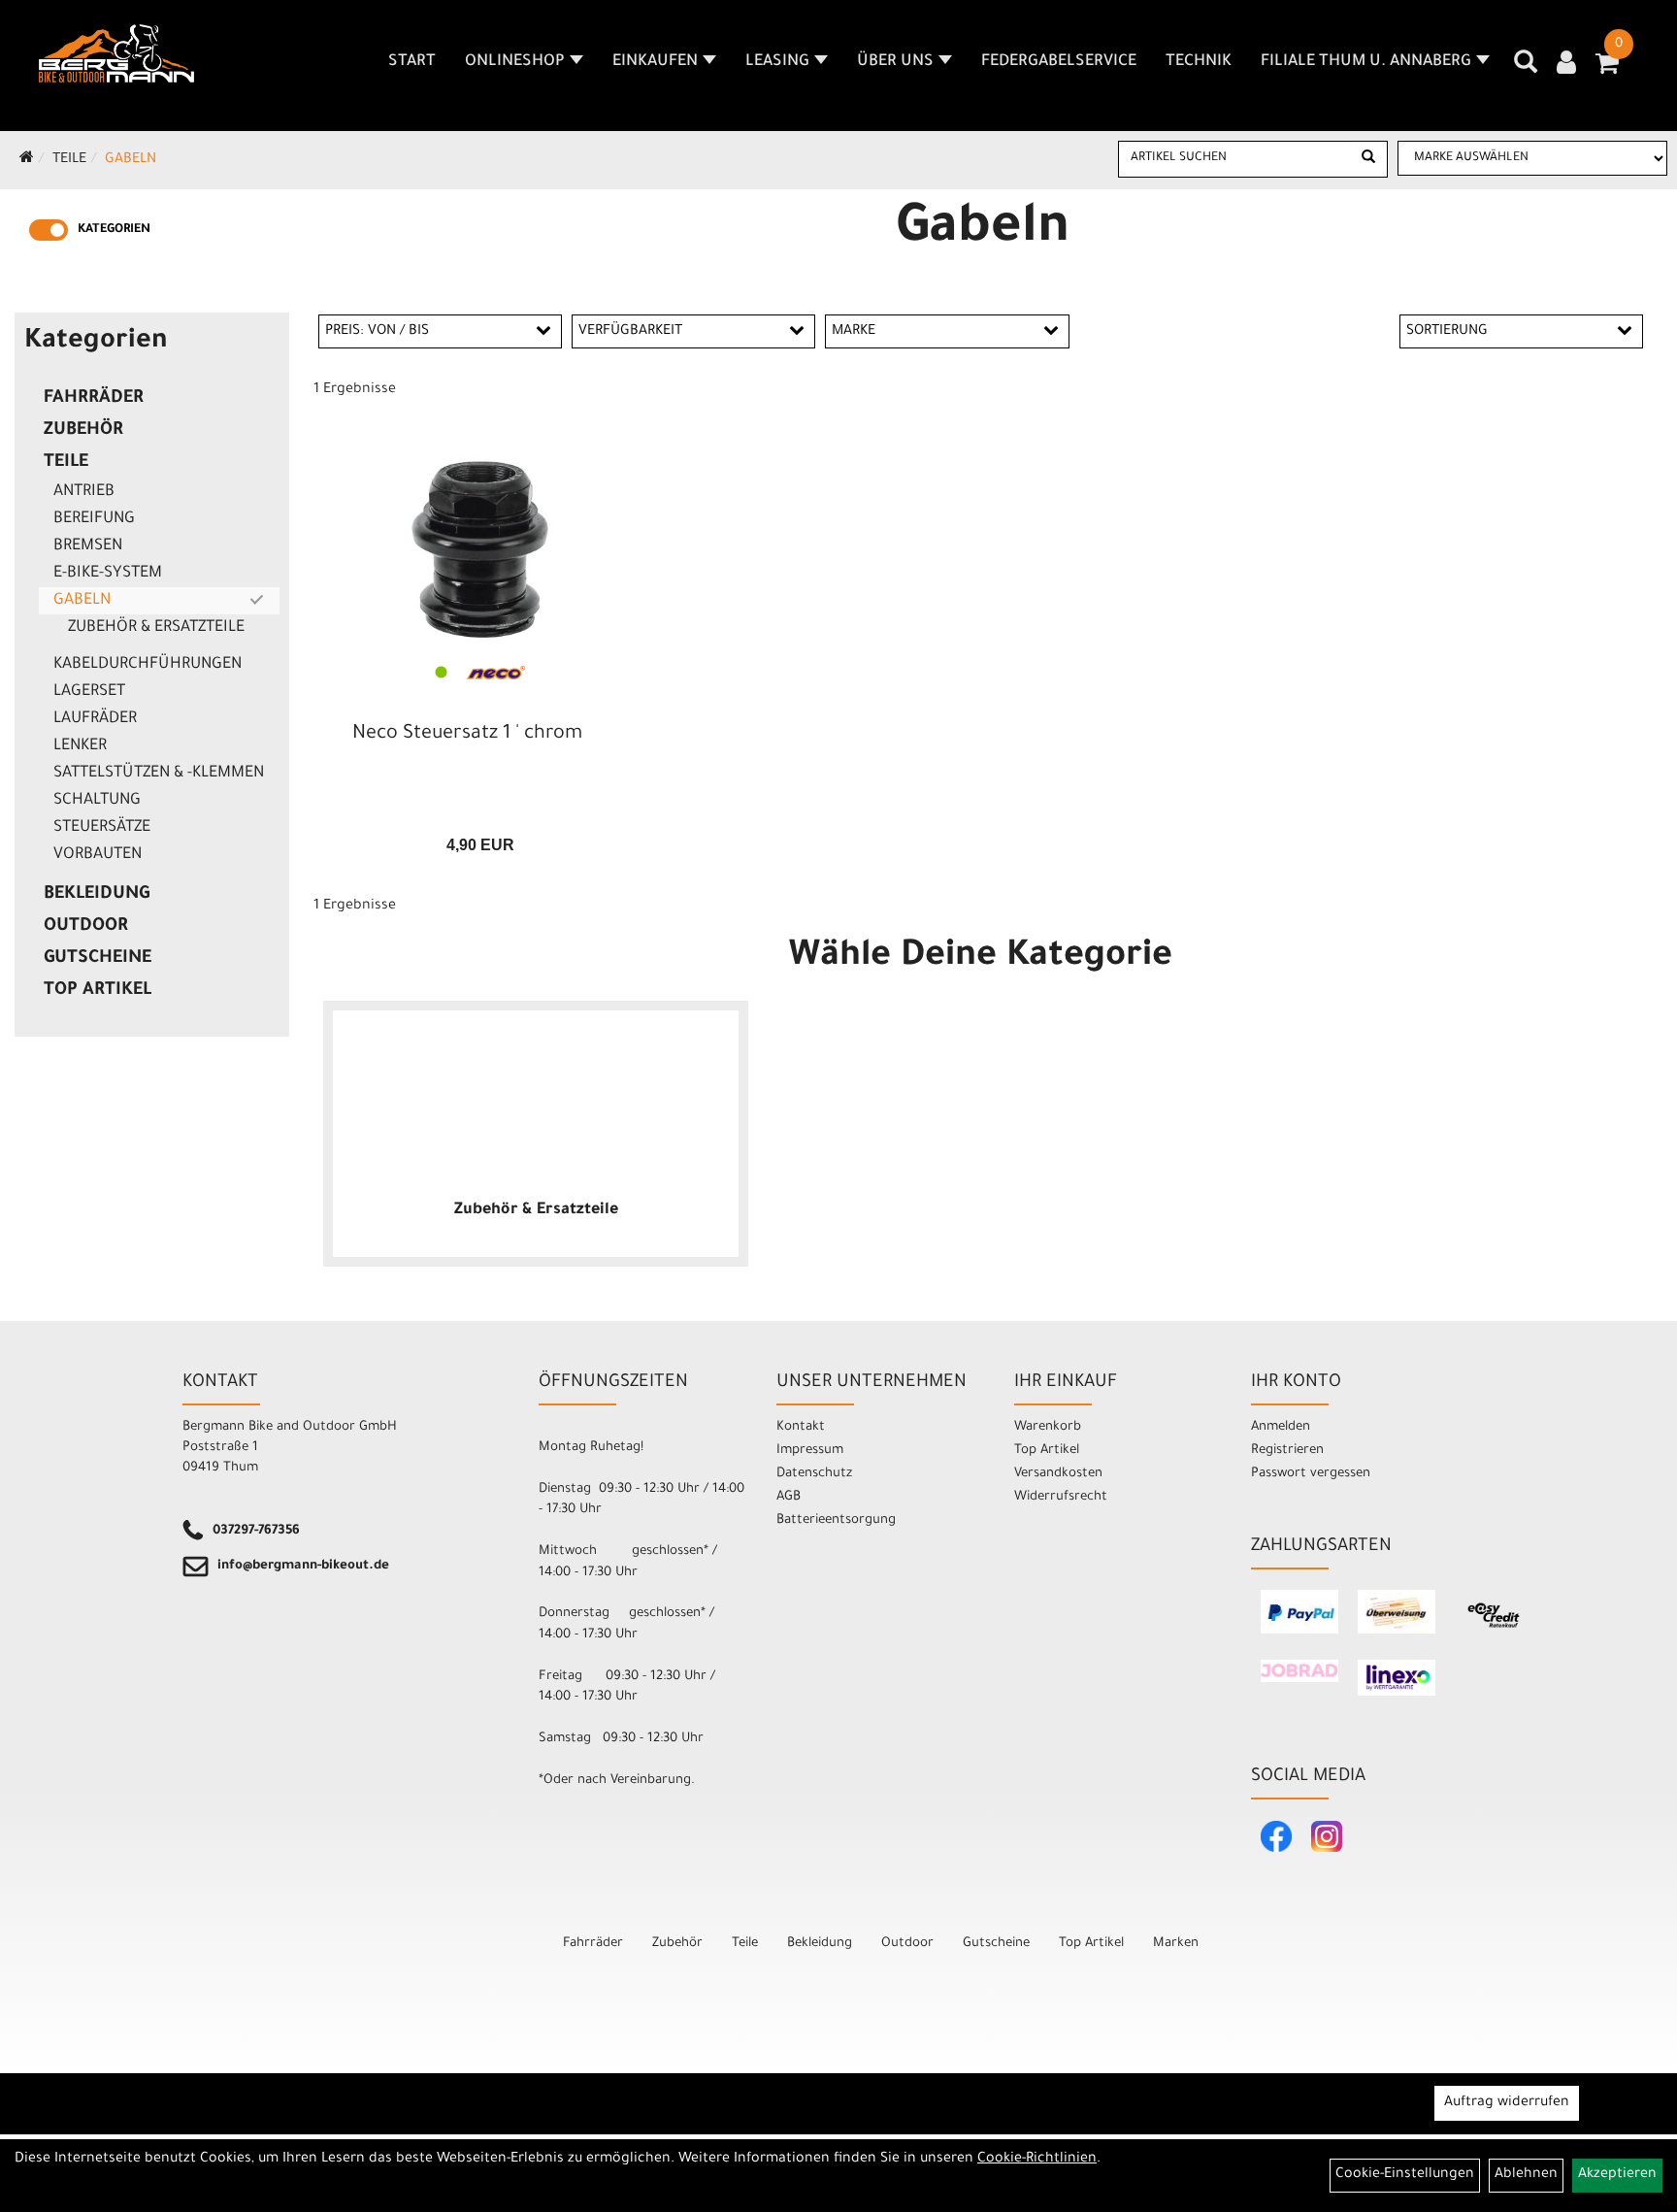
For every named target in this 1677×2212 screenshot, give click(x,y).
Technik (1199, 62)
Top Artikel (98, 991)
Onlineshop (515, 62)
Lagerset (89, 692)
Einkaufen (655, 62)
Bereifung (94, 519)
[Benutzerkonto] (1566, 65)
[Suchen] (1368, 159)
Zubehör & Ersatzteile (156, 628)
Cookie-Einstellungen (1405, 2175)
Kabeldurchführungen (148, 665)
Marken (1176, 1944)
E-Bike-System (108, 574)
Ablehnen (1526, 2175)
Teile (69, 160)
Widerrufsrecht (1061, 1497)
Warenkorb (1048, 1427)
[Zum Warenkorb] (1607, 70)
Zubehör (83, 431)
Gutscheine (98, 959)
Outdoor (86, 927)
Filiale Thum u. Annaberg (1366, 62)
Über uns (895, 62)
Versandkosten (1058, 1474)
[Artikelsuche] (1526, 69)
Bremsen (88, 546)
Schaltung (97, 801)
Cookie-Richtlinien (1037, 2160)
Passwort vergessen (1311, 1474)
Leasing (777, 62)
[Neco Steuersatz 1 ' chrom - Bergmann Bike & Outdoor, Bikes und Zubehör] (480, 548)
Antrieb (84, 492)
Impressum (810, 1451)
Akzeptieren (1617, 2175)
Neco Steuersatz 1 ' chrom (467, 735)
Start (412, 62)
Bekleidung (97, 895)
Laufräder (95, 719)
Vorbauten (98, 855)
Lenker (80, 746)
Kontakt (801, 1427)
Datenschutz (814, 1474)
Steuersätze (102, 828)
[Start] (27, 160)
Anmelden (1281, 1427)
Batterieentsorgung (836, 1520)
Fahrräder (94, 399)
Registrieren (1287, 1451)
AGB (789, 1497)
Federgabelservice (1059, 62)
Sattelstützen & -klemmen (159, 774)
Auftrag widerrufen (1507, 2103)
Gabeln (131, 160)
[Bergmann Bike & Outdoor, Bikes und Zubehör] (116, 53)
